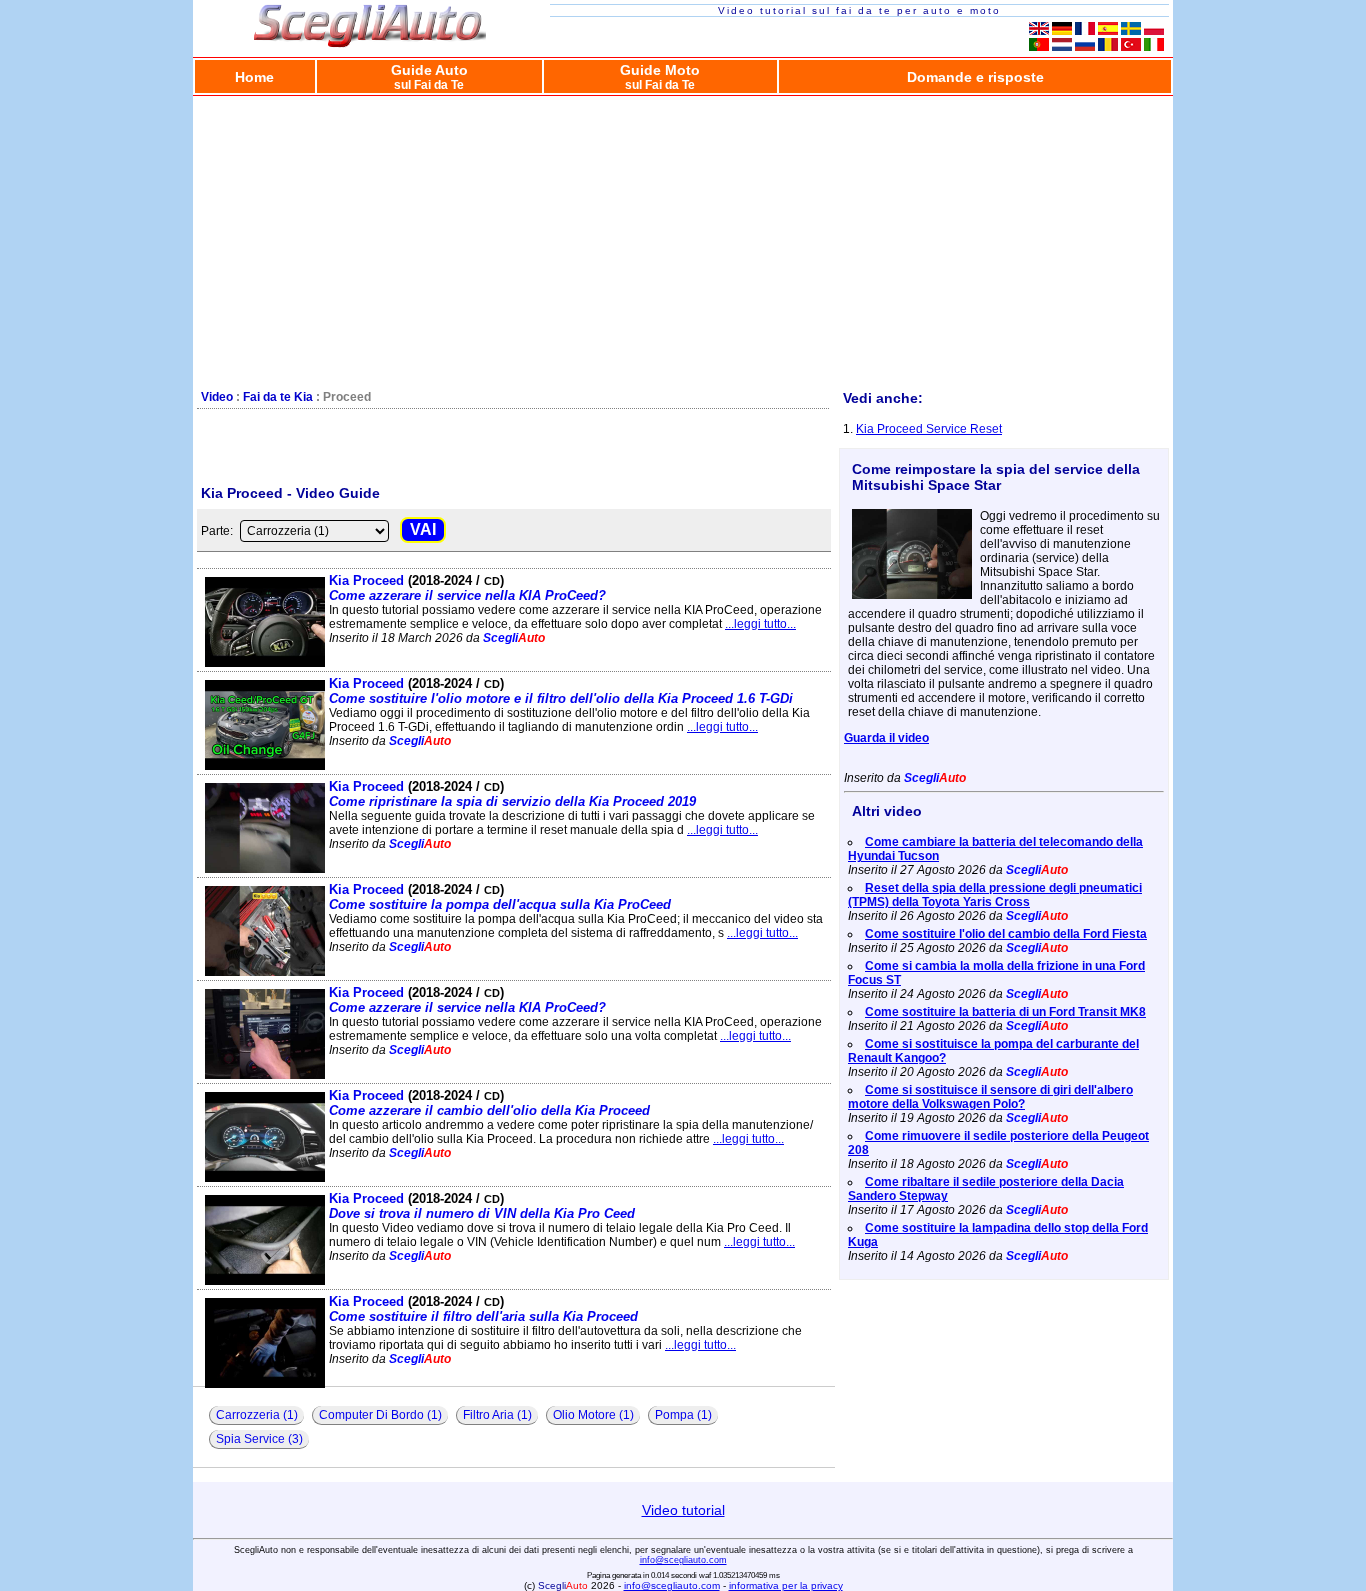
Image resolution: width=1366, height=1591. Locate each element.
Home (254, 77)
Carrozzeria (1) (257, 1415)
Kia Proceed (467, 588)
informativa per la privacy (786, 1585)
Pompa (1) (683, 1415)
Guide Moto (660, 76)
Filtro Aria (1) (497, 1415)
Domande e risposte (975, 77)
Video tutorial (683, 1510)
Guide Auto (429, 76)
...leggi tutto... (760, 624)
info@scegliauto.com (683, 1560)
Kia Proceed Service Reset (929, 429)
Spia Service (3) (259, 1439)
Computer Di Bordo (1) (380, 1415)
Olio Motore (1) (593, 1415)
